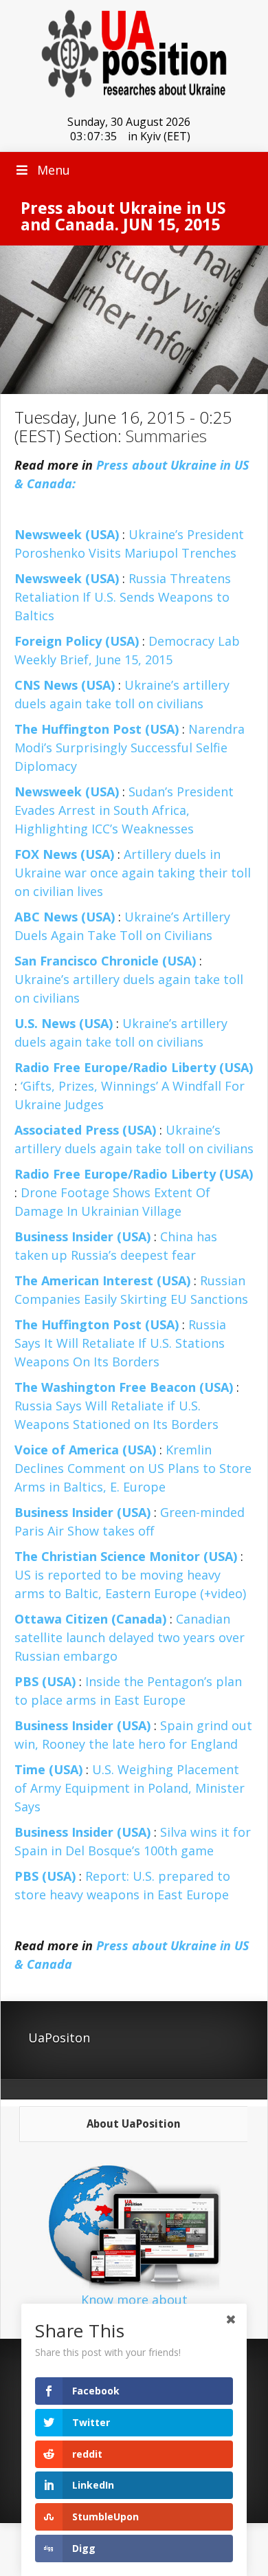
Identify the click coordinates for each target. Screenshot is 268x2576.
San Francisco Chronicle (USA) (105, 961)
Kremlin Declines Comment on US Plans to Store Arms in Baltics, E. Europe (133, 1468)
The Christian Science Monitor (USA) (126, 1556)
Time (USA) (48, 1769)
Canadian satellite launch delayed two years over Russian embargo (130, 1637)
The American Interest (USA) (102, 1280)
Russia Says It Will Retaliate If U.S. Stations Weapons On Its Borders (120, 1343)
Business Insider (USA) (82, 1236)
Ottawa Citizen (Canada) (90, 1619)
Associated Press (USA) (85, 1130)
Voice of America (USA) (85, 1450)
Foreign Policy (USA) (77, 641)
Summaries (166, 436)
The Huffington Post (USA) (97, 729)
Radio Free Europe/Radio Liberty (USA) (134, 1067)
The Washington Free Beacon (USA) (124, 1387)
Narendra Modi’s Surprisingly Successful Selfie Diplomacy (130, 747)
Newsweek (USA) (67, 534)
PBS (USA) (45, 1681)
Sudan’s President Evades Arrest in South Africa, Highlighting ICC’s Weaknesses (124, 810)
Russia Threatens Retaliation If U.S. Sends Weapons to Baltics (123, 597)
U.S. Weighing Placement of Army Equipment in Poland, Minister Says (130, 1788)
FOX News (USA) (64, 854)
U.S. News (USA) (64, 1023)
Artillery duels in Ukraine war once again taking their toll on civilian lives (133, 873)
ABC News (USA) (65, 917)
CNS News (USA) (65, 685)
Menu (54, 170)
